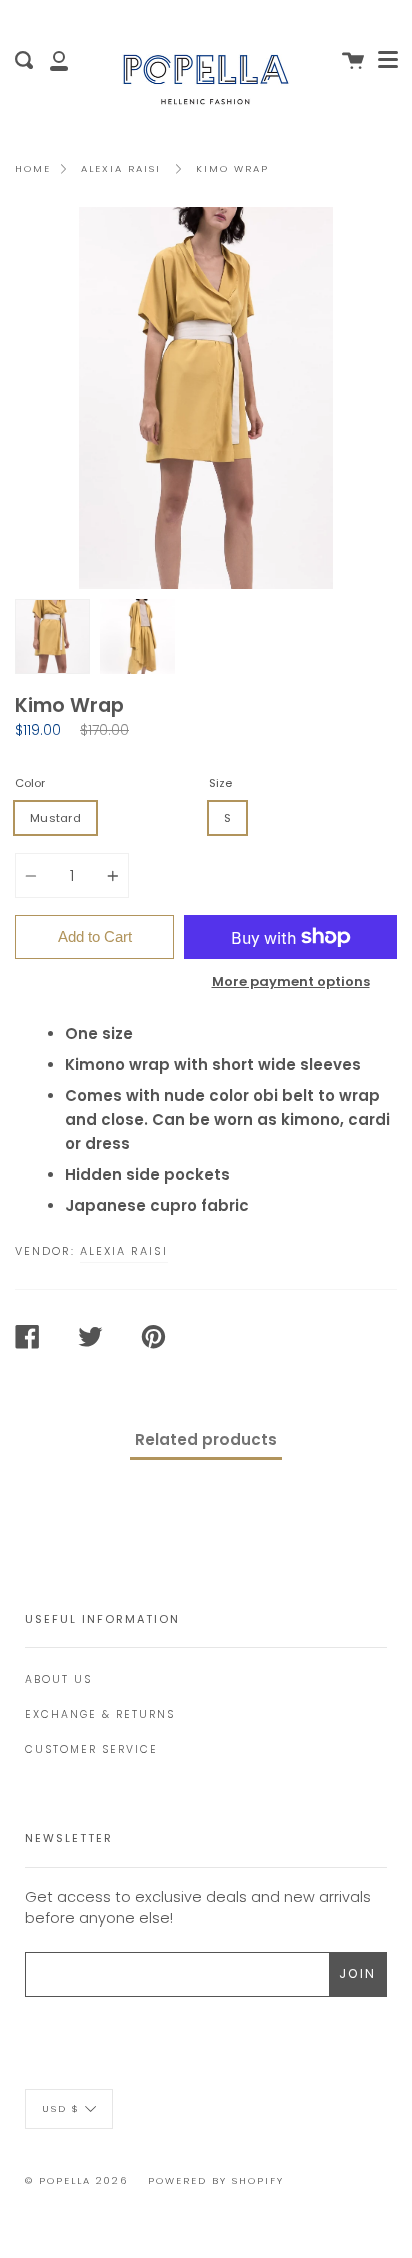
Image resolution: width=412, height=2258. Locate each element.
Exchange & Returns (100, 1714)
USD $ (61, 2108)
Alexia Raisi (121, 168)
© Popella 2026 (76, 2180)
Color (30, 783)
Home (33, 168)
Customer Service (91, 1749)
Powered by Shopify (216, 2180)
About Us (58, 1679)
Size (220, 783)
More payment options (291, 981)
